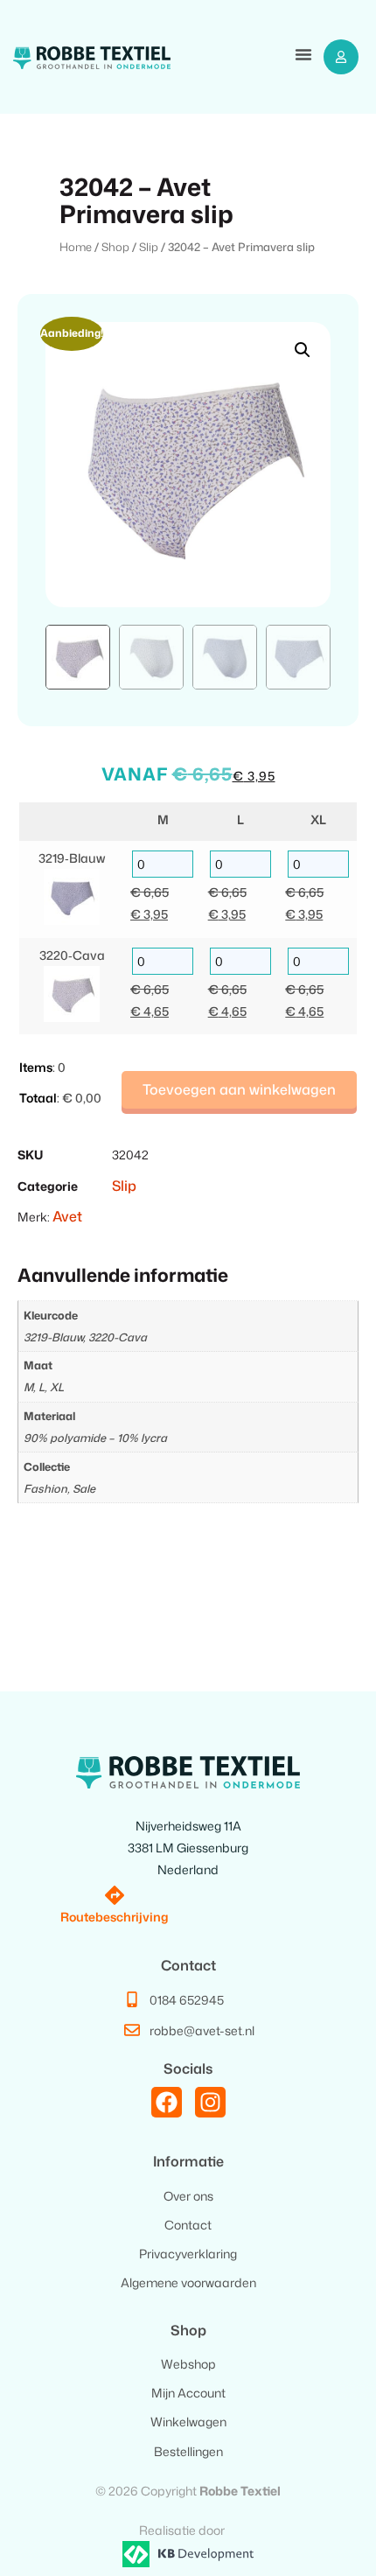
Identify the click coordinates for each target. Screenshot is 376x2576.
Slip (149, 247)
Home (76, 247)
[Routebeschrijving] (115, 1895)
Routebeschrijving (115, 1917)
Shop (115, 247)
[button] (303, 56)
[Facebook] (167, 2102)
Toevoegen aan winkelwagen (239, 1089)
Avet (67, 1216)
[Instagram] (210, 2102)
